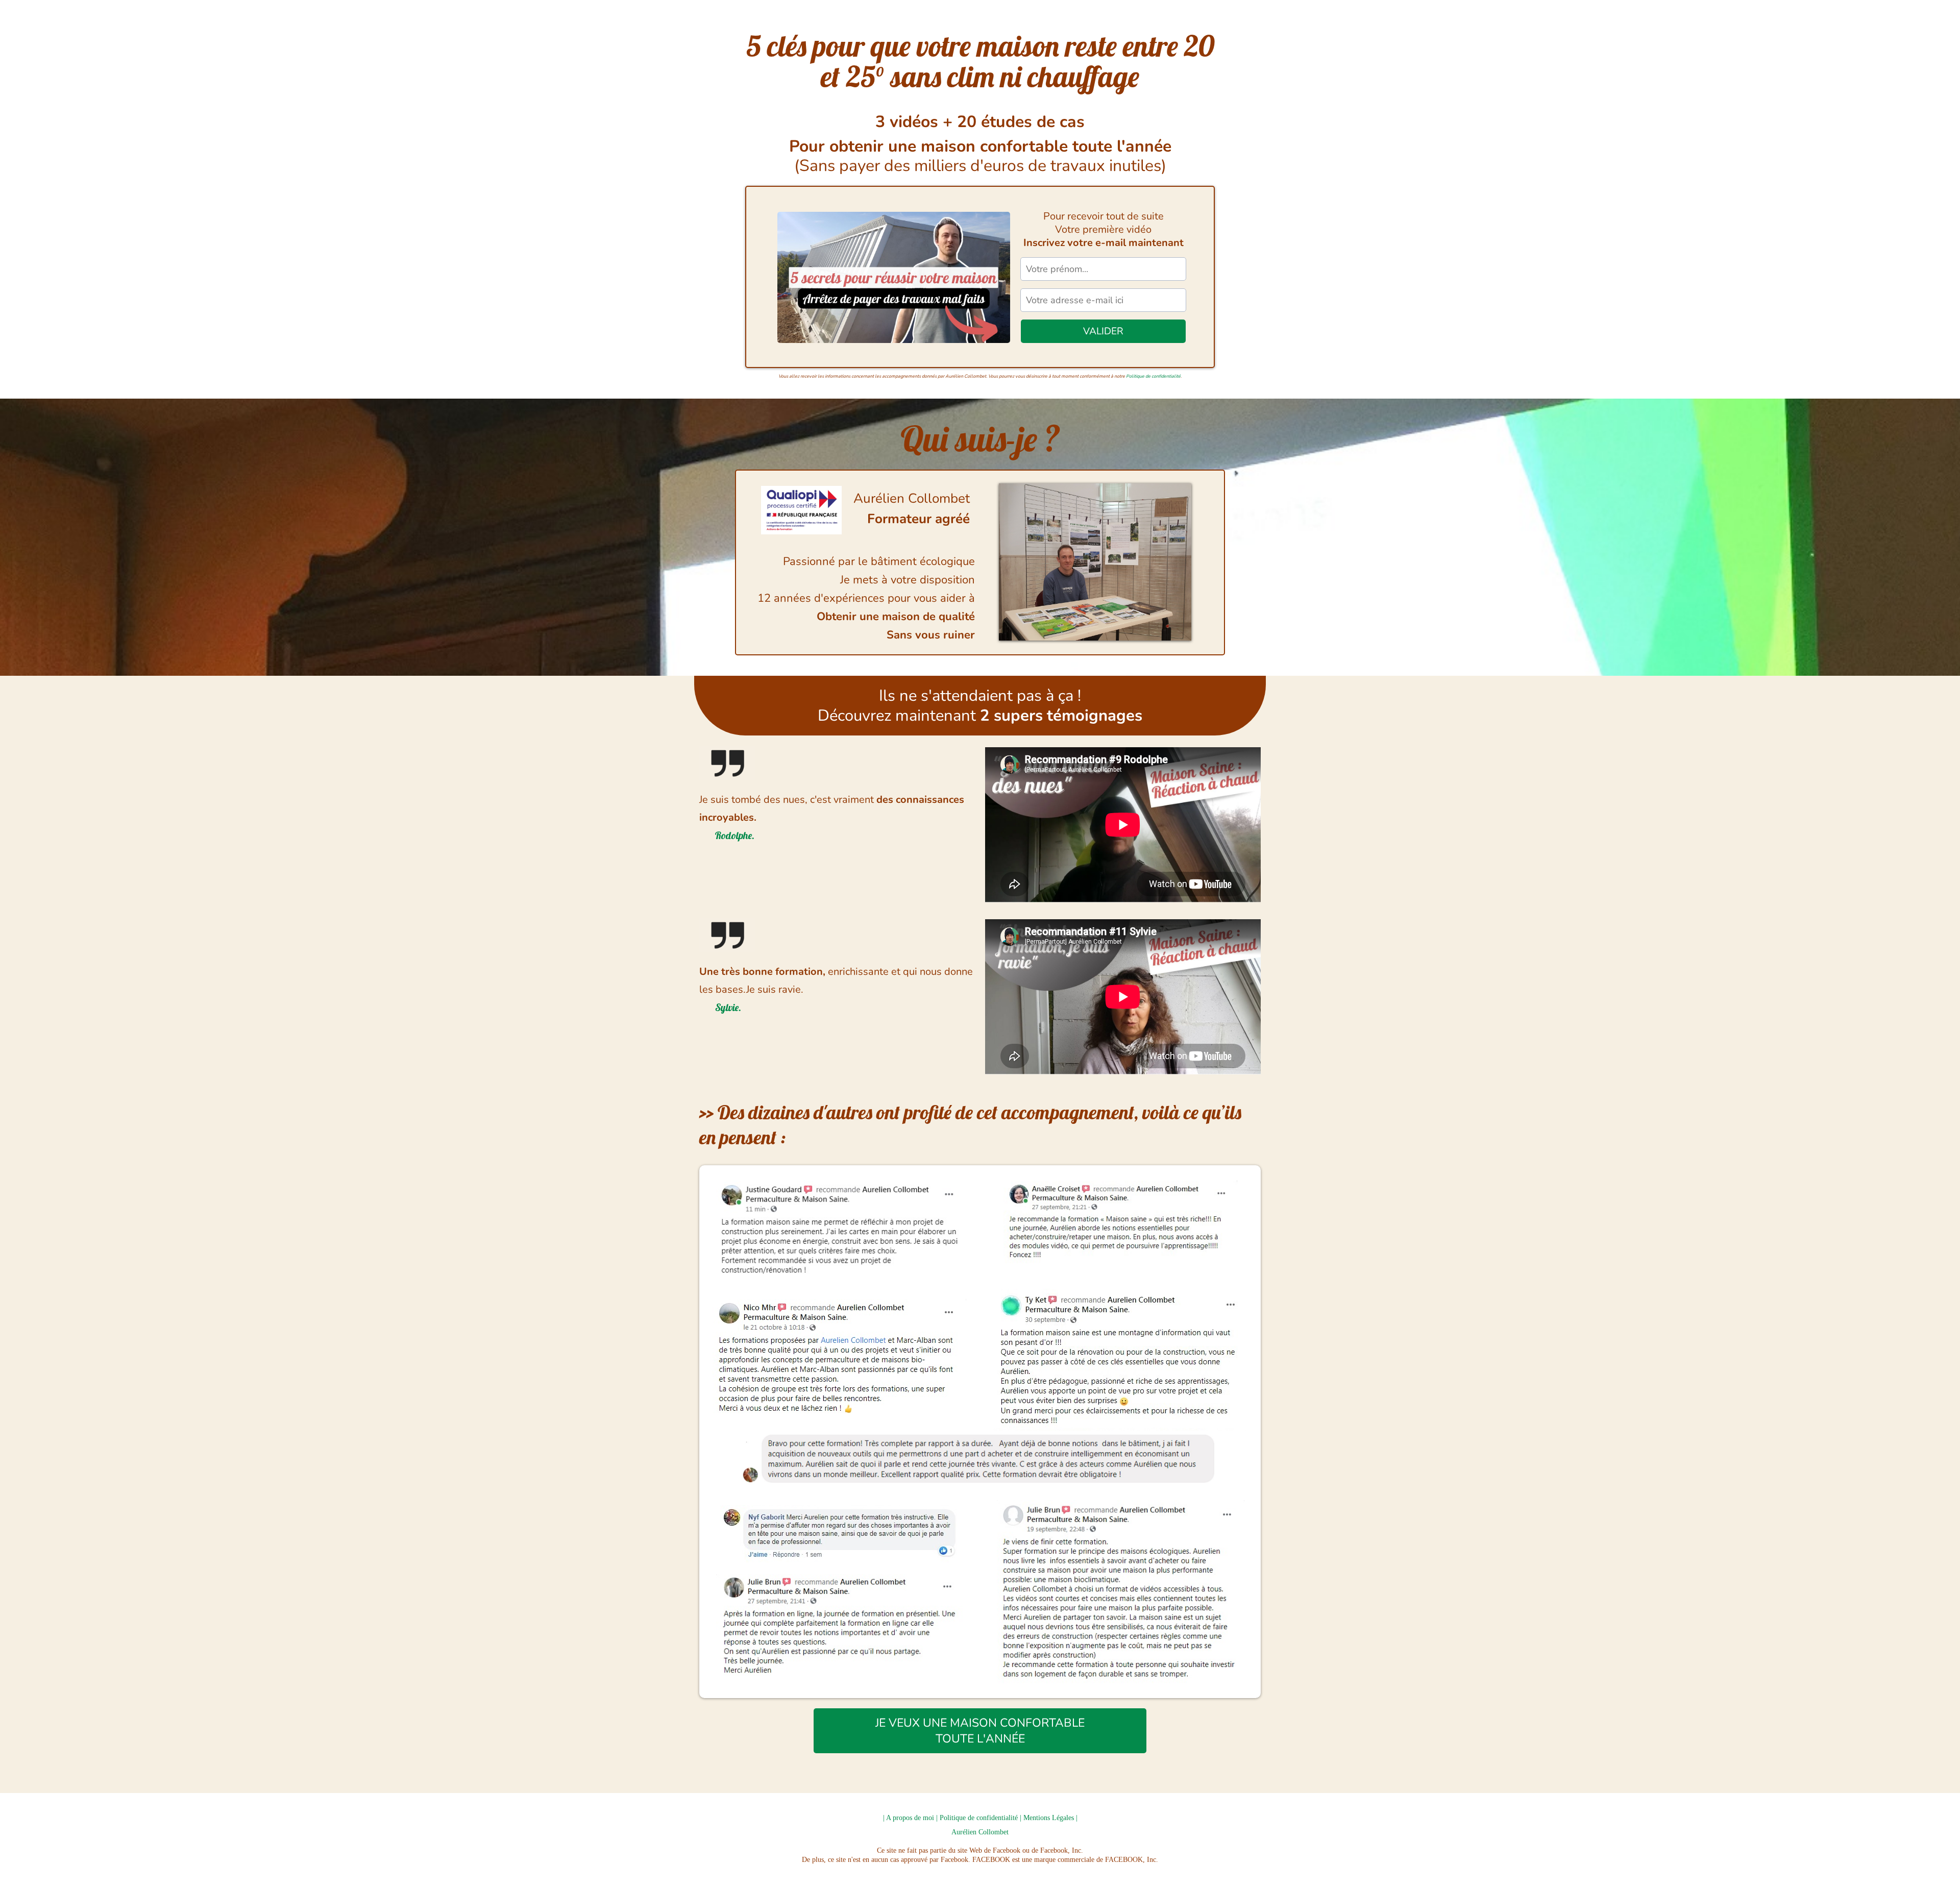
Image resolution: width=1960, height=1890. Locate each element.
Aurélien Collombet (980, 1832)
